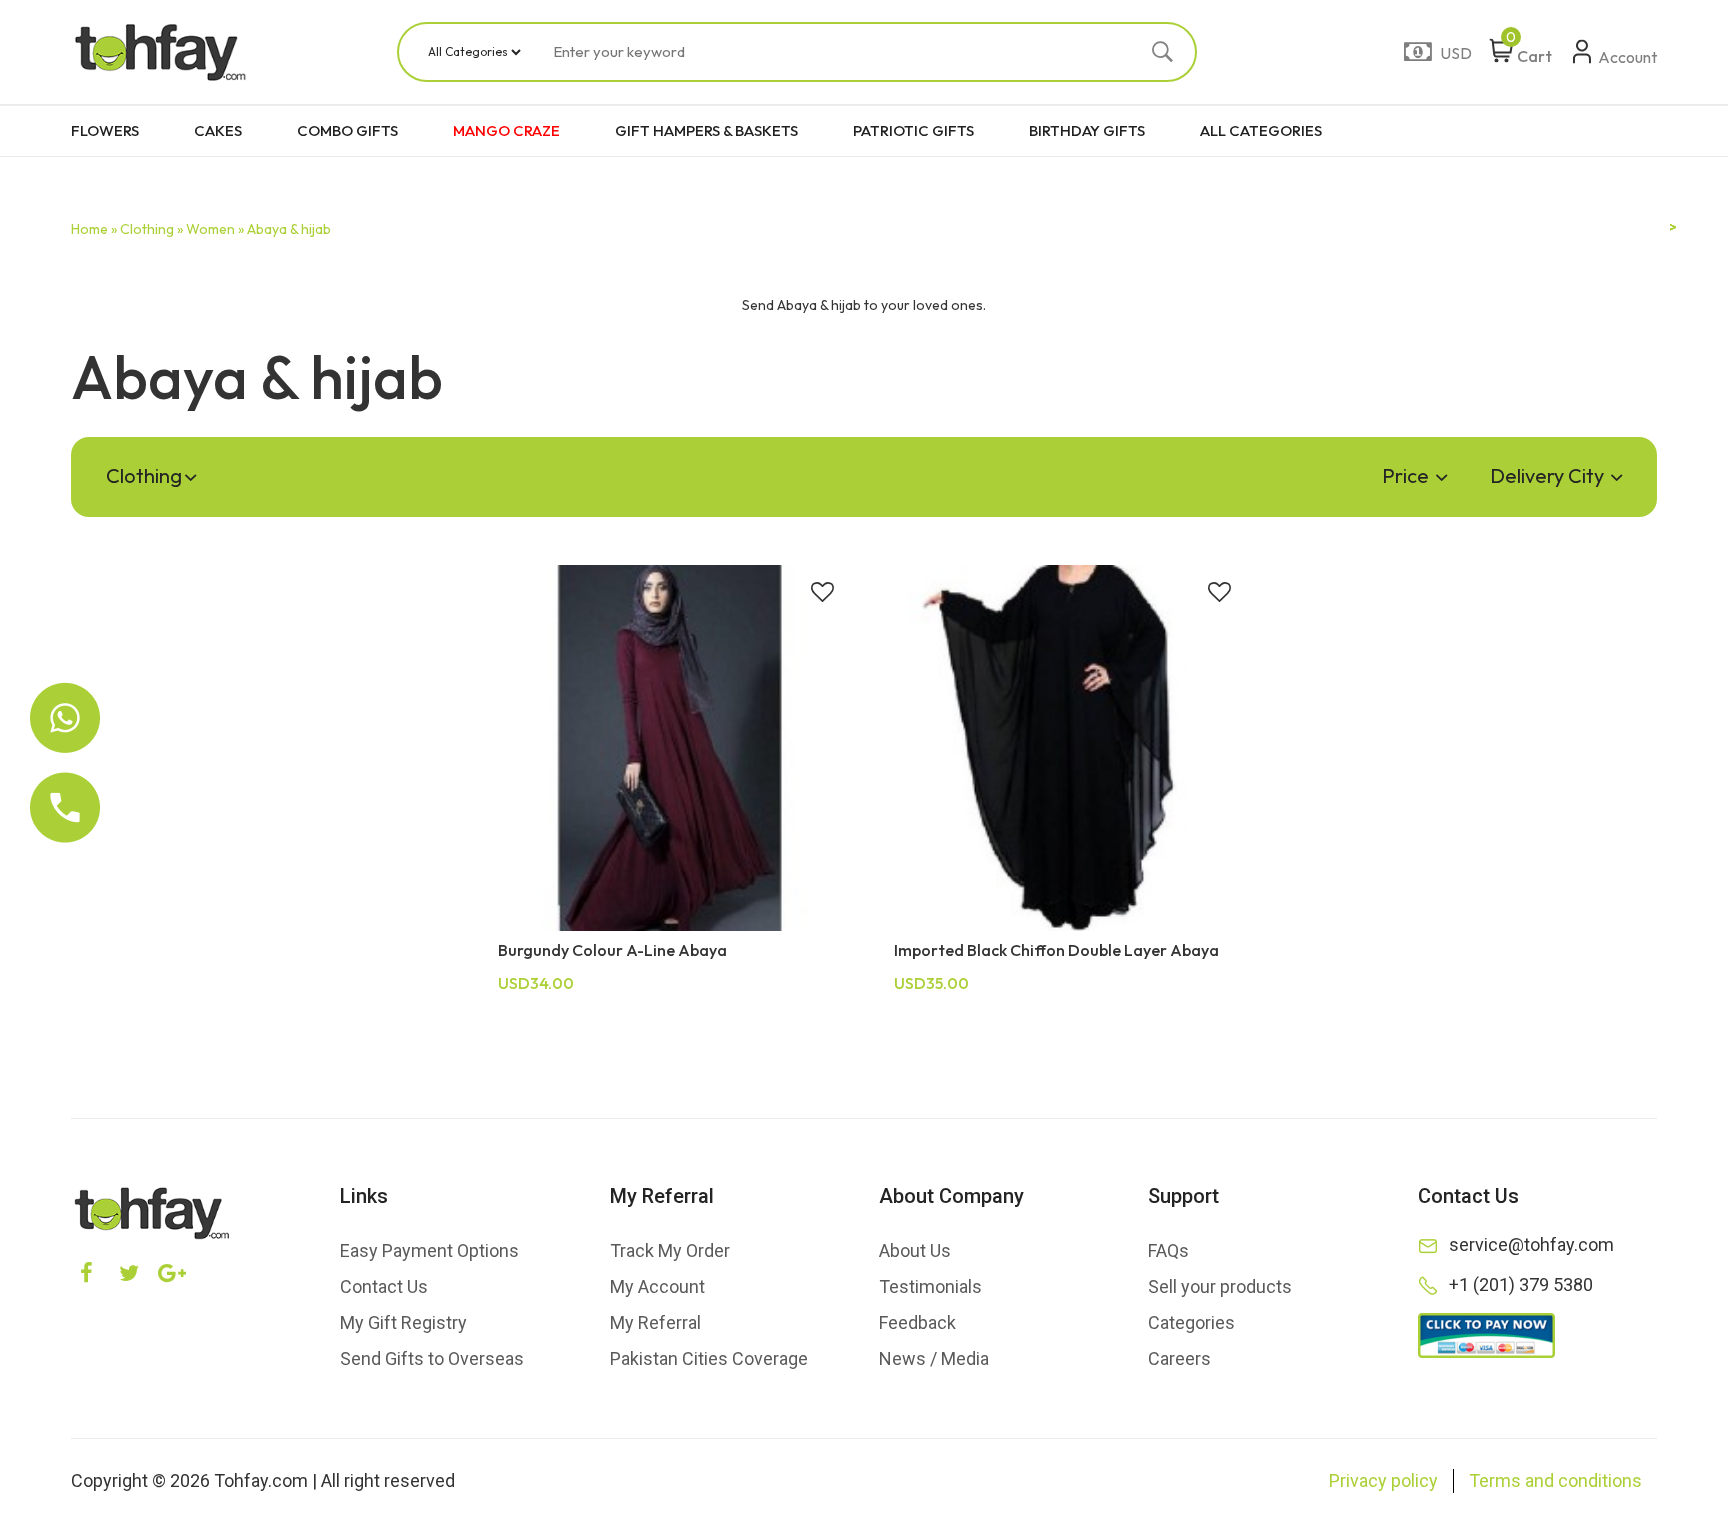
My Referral (655, 1322)
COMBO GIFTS (347, 130)
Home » (94, 229)
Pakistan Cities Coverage (709, 1358)
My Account (657, 1286)
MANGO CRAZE (506, 130)
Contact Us (384, 1286)
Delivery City (1549, 475)
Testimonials (930, 1286)
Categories (1191, 1322)
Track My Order (670, 1250)
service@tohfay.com (1531, 1244)
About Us (915, 1250)
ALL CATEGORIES (1261, 130)
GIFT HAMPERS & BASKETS (706, 130)
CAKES (218, 130)
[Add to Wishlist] (822, 594)
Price (1407, 475)
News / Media (934, 1358)
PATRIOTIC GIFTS (913, 130)
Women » (215, 229)
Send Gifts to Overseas (432, 1358)
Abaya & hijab (289, 229)
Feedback (917, 1322)
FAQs (1168, 1250)
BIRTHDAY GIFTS (1087, 130)
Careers (1179, 1358)
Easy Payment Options (429, 1250)
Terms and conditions (1555, 1480)
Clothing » (151, 229)
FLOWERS (105, 130)
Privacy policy (1383, 1480)
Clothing (144, 475)
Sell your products (1220, 1286)
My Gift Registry (403, 1322)
